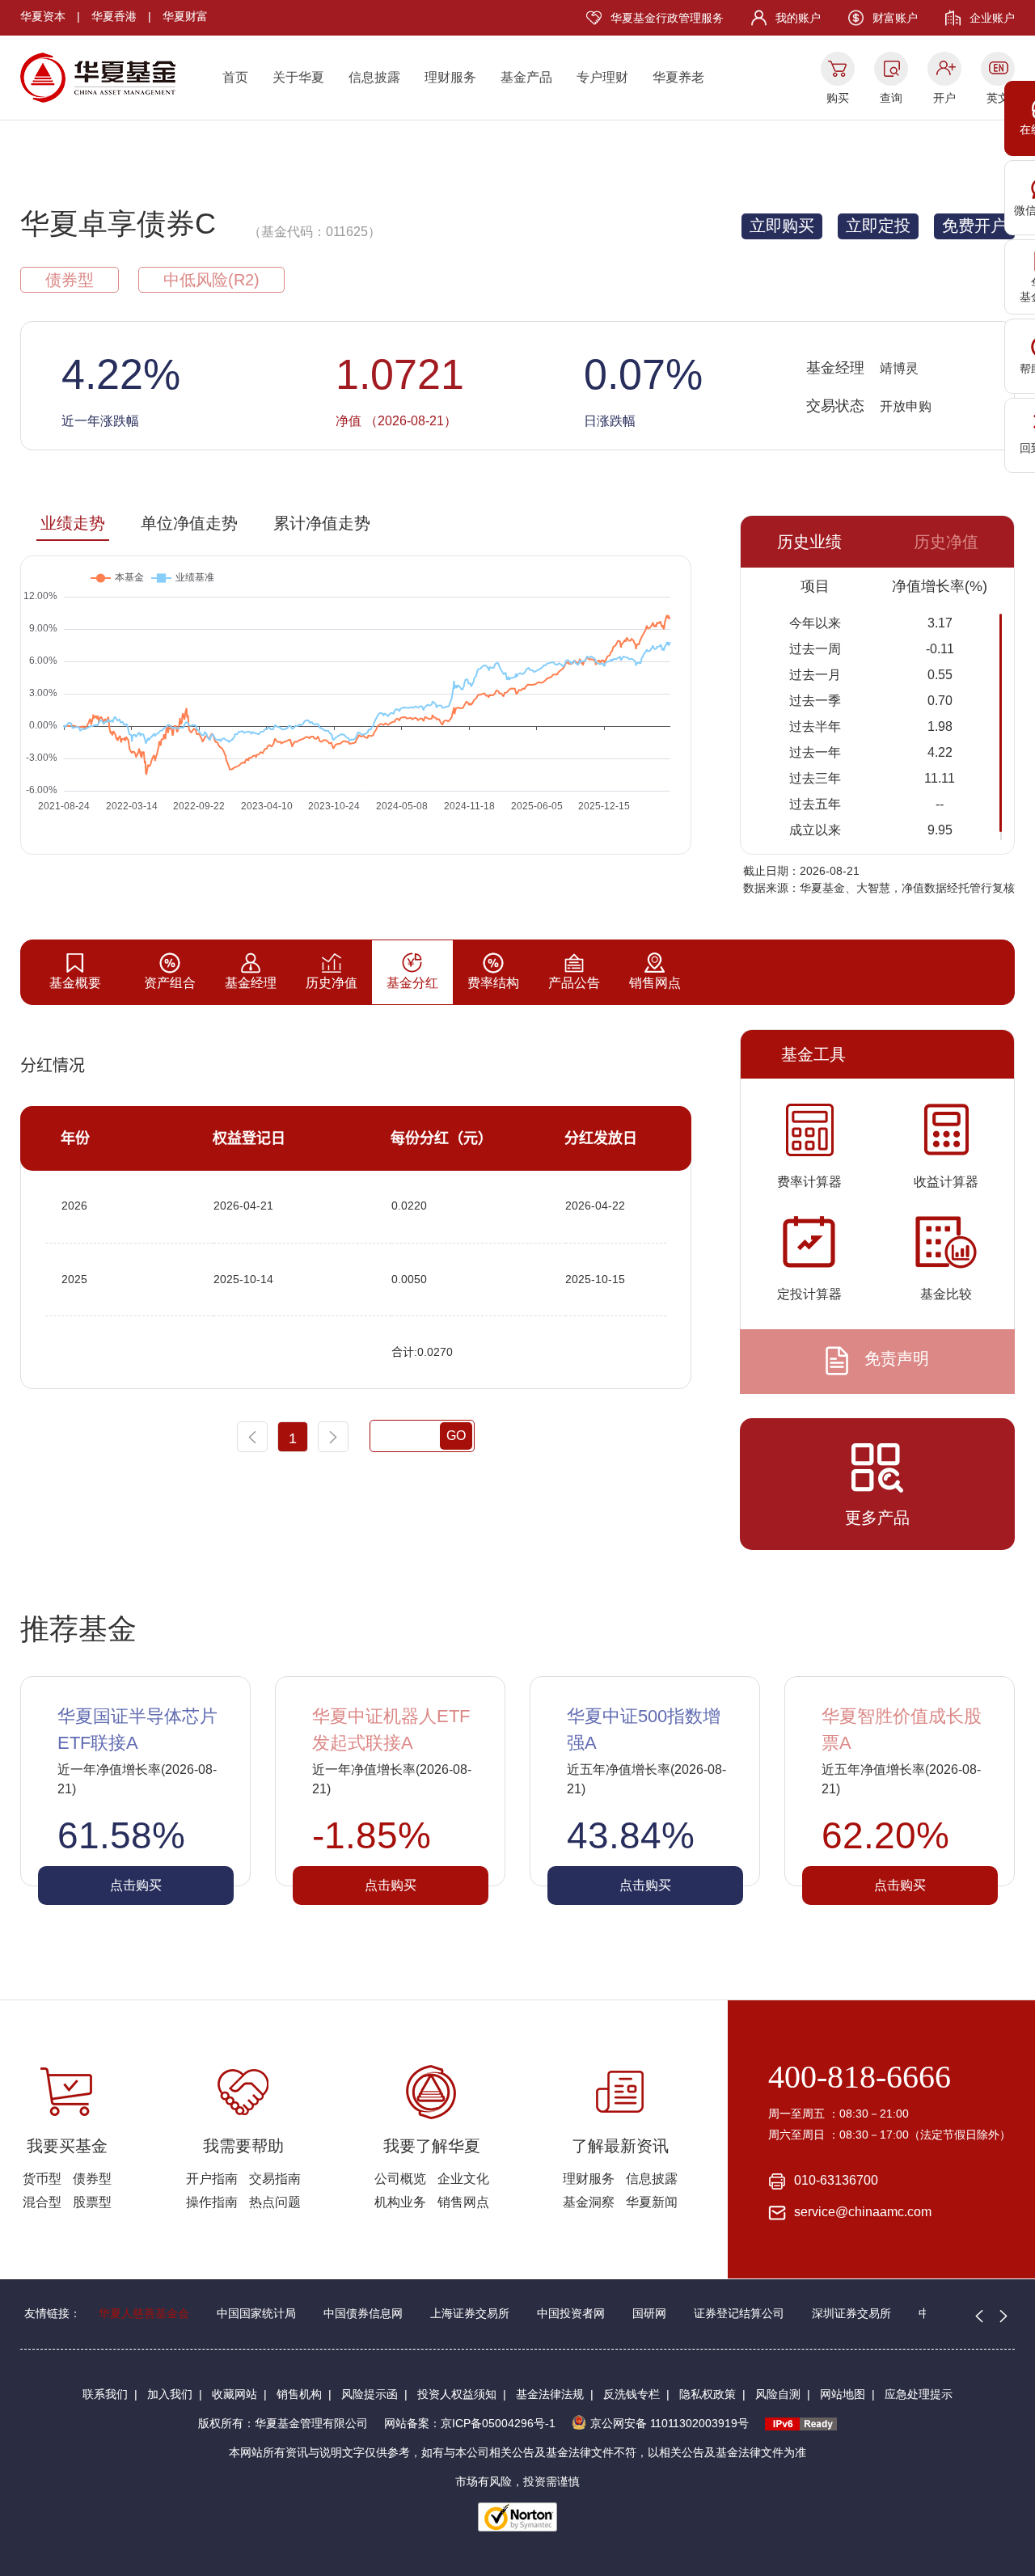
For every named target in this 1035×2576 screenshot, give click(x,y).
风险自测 (778, 2394)
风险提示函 (370, 2394)
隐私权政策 (708, 2394)
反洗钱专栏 (632, 2394)
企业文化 (463, 2179)
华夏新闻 (652, 2202)
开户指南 (212, 2179)
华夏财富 (185, 16)
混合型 (42, 2202)
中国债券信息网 (363, 2313)
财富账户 (895, 18)
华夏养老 (678, 77)
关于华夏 (298, 77)
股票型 (92, 2202)
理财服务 (450, 77)
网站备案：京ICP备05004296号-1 (470, 2423)
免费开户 (974, 226)
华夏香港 (114, 16)
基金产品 (526, 77)
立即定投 (878, 226)
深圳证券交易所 (851, 2313)
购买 (838, 98)
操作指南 (212, 2202)
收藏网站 (234, 2394)
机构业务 (400, 2202)
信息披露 (374, 77)
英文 (998, 98)
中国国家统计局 (256, 2313)
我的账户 (798, 18)
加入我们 (170, 2394)
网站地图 (843, 2394)
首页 (235, 77)
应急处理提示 (919, 2394)
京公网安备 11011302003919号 (670, 2423)
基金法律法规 (550, 2394)
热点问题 (275, 2202)
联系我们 (105, 2394)
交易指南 (275, 2179)
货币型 (42, 2179)
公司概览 (400, 2179)
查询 (891, 98)
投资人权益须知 (457, 2394)
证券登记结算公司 (739, 2313)
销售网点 (463, 2202)
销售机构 (299, 2394)
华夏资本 (43, 16)
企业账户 (992, 18)
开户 (944, 98)
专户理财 (602, 77)
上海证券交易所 (470, 2313)
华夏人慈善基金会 (144, 2313)
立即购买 (782, 226)
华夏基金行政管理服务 (667, 18)
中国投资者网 (571, 2313)
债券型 (92, 2179)
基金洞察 (589, 2202)
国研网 (649, 2313)
